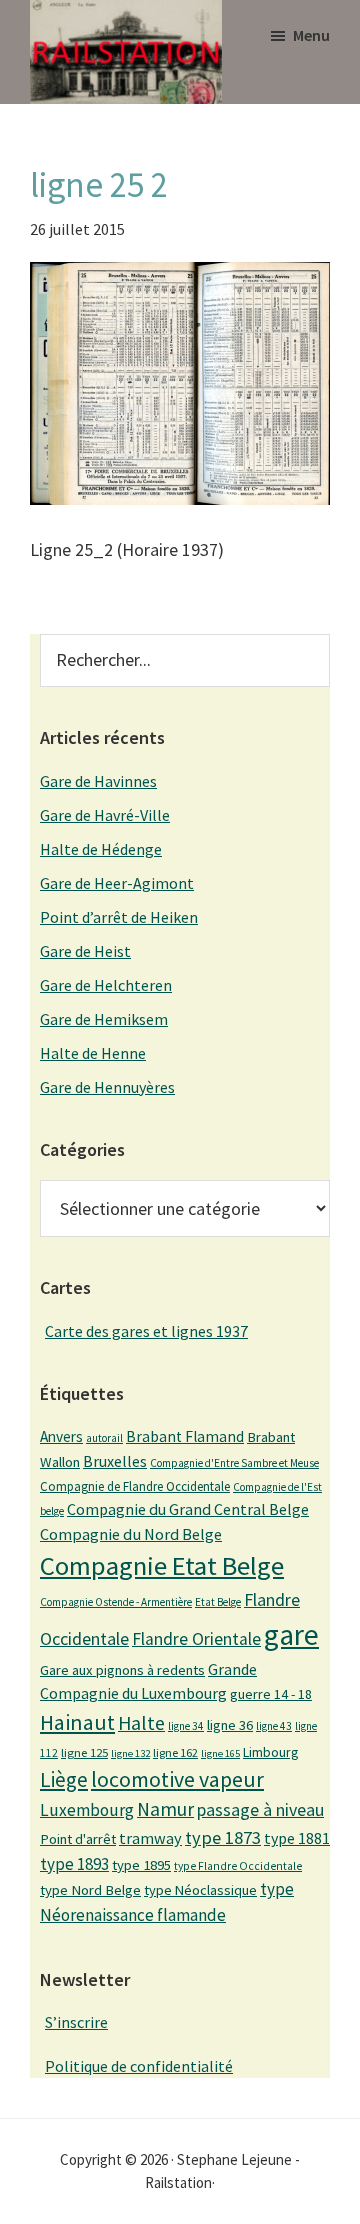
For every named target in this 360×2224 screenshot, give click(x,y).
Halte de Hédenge (101, 849)
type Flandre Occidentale (238, 1866)
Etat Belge (218, 1602)
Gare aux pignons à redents (122, 1670)
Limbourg (270, 1752)
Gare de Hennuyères (107, 1087)
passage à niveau (260, 1809)
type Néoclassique (200, 1890)
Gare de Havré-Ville (105, 815)
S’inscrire (76, 2022)
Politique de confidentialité (139, 2066)
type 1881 (297, 1838)
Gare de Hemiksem (104, 1019)
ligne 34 (186, 1726)
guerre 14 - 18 (271, 1694)
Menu (311, 35)
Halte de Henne (93, 1053)
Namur (165, 1809)
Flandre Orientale (196, 1639)
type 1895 (141, 1865)
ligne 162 (175, 1752)
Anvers (61, 1436)
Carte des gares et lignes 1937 (146, 1331)
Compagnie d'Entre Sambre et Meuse (234, 1463)
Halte (141, 1722)
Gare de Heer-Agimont (117, 883)
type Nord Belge (90, 1890)
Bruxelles (115, 1461)
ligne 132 (130, 1753)
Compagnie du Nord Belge (131, 1534)
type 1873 (223, 1837)
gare (291, 1634)
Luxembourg (87, 1810)
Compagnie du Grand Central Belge (188, 1509)
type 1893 (74, 1864)
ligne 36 (230, 1725)
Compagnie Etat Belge (162, 1565)
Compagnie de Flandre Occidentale (135, 1486)
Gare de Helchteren (106, 985)
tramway (150, 1838)
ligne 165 (220, 1753)
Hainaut (77, 1722)
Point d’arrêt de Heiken (119, 917)
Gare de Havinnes (98, 781)
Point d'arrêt (78, 1839)
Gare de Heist (85, 951)
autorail (104, 1438)
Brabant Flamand (185, 1436)
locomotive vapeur (177, 1779)
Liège (64, 1779)
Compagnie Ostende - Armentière (116, 1602)
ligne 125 (84, 1752)
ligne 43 (274, 1726)
